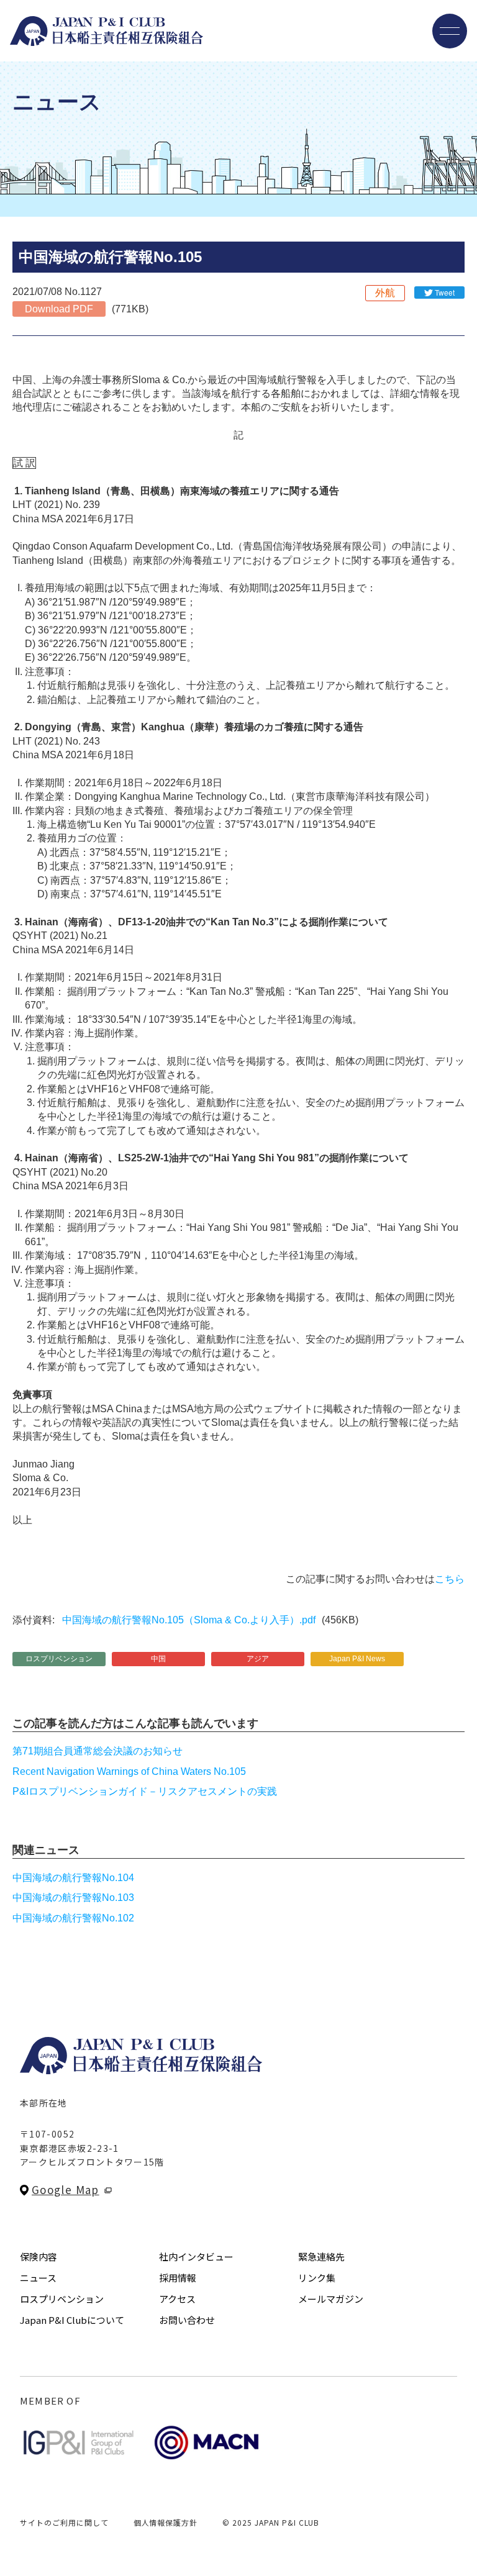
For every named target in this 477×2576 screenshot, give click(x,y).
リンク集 (317, 2278)
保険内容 (39, 2256)
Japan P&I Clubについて (72, 2320)
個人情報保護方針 (166, 2522)
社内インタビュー (196, 2256)
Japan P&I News (357, 1659)
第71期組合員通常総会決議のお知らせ (98, 1751)
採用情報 (178, 2278)
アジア (258, 1659)
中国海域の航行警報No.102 (73, 1918)
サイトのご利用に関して (64, 2522)
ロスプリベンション (59, 1659)
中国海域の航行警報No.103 (73, 1898)
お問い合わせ (187, 2320)
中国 (158, 1659)
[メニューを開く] (450, 31)
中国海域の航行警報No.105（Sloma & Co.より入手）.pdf (189, 1620)
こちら (450, 1579)
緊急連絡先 (321, 2256)
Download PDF (59, 309)
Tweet (445, 292)
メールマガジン (331, 2299)
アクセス (177, 2299)
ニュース (38, 2278)
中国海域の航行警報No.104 (73, 1878)
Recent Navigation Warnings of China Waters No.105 (129, 1771)
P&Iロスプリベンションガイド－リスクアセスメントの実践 (145, 1791)
